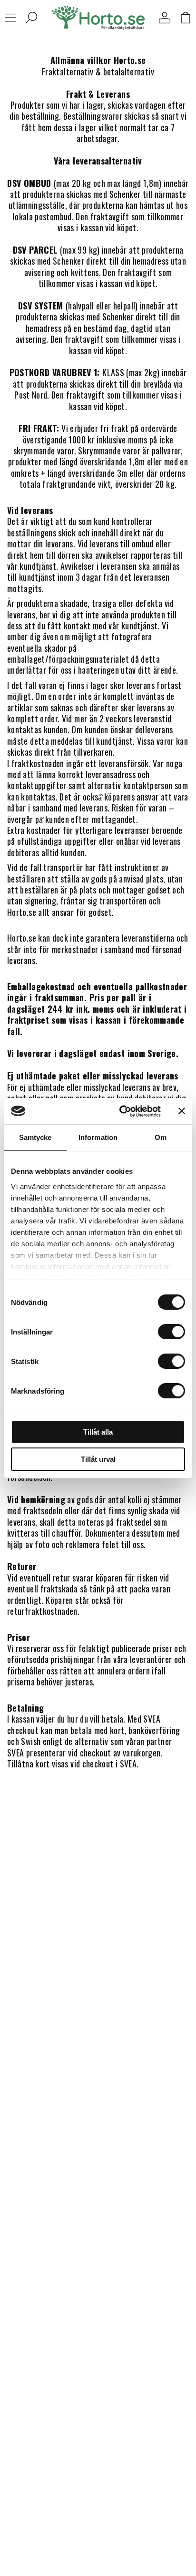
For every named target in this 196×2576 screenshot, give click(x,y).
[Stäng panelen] (182, 1111)
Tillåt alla (98, 1432)
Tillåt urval (98, 1459)
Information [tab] (98, 1137)
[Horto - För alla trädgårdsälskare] (98, 18)
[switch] (171, 1332)
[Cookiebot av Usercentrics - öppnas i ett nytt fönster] (121, 1111)
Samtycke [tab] (35, 1137)
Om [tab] (161, 1137)
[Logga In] (165, 18)
